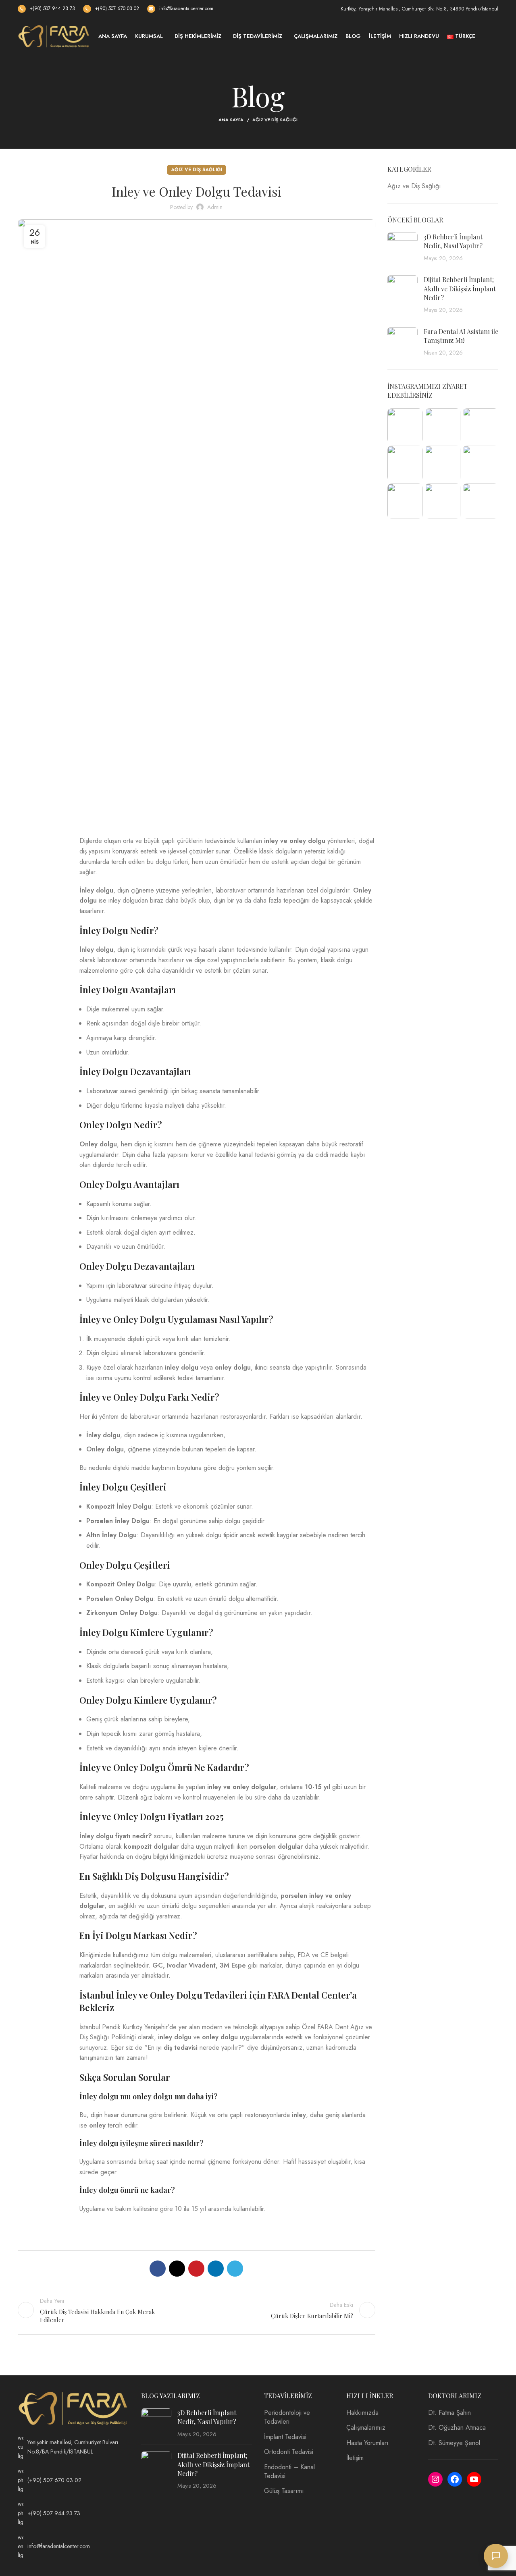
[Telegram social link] (42, 959)
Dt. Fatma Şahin (449, 2413)
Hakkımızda (362, 2413)
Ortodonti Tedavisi (289, 2452)
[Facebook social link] (42, 849)
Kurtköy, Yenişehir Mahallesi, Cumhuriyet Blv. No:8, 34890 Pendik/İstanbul (419, 9)
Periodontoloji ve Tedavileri (287, 2417)
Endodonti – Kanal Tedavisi (289, 2472)
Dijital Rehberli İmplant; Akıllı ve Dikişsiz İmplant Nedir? (460, 289)
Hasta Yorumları (367, 2443)
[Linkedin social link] (42, 932)
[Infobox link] (46, 9)
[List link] (73, 2447)
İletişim (355, 2458)
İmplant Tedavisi (285, 2437)
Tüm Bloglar (196, 2310)
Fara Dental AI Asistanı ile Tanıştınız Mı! (461, 336)
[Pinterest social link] (42, 904)
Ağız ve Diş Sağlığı (275, 120)
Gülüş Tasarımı (284, 2491)
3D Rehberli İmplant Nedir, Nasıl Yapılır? (453, 241)
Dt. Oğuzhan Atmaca (457, 2428)
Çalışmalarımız (366, 2428)
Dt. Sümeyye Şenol (454, 2443)
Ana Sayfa (231, 120)
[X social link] (42, 877)
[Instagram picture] (405, 426)
